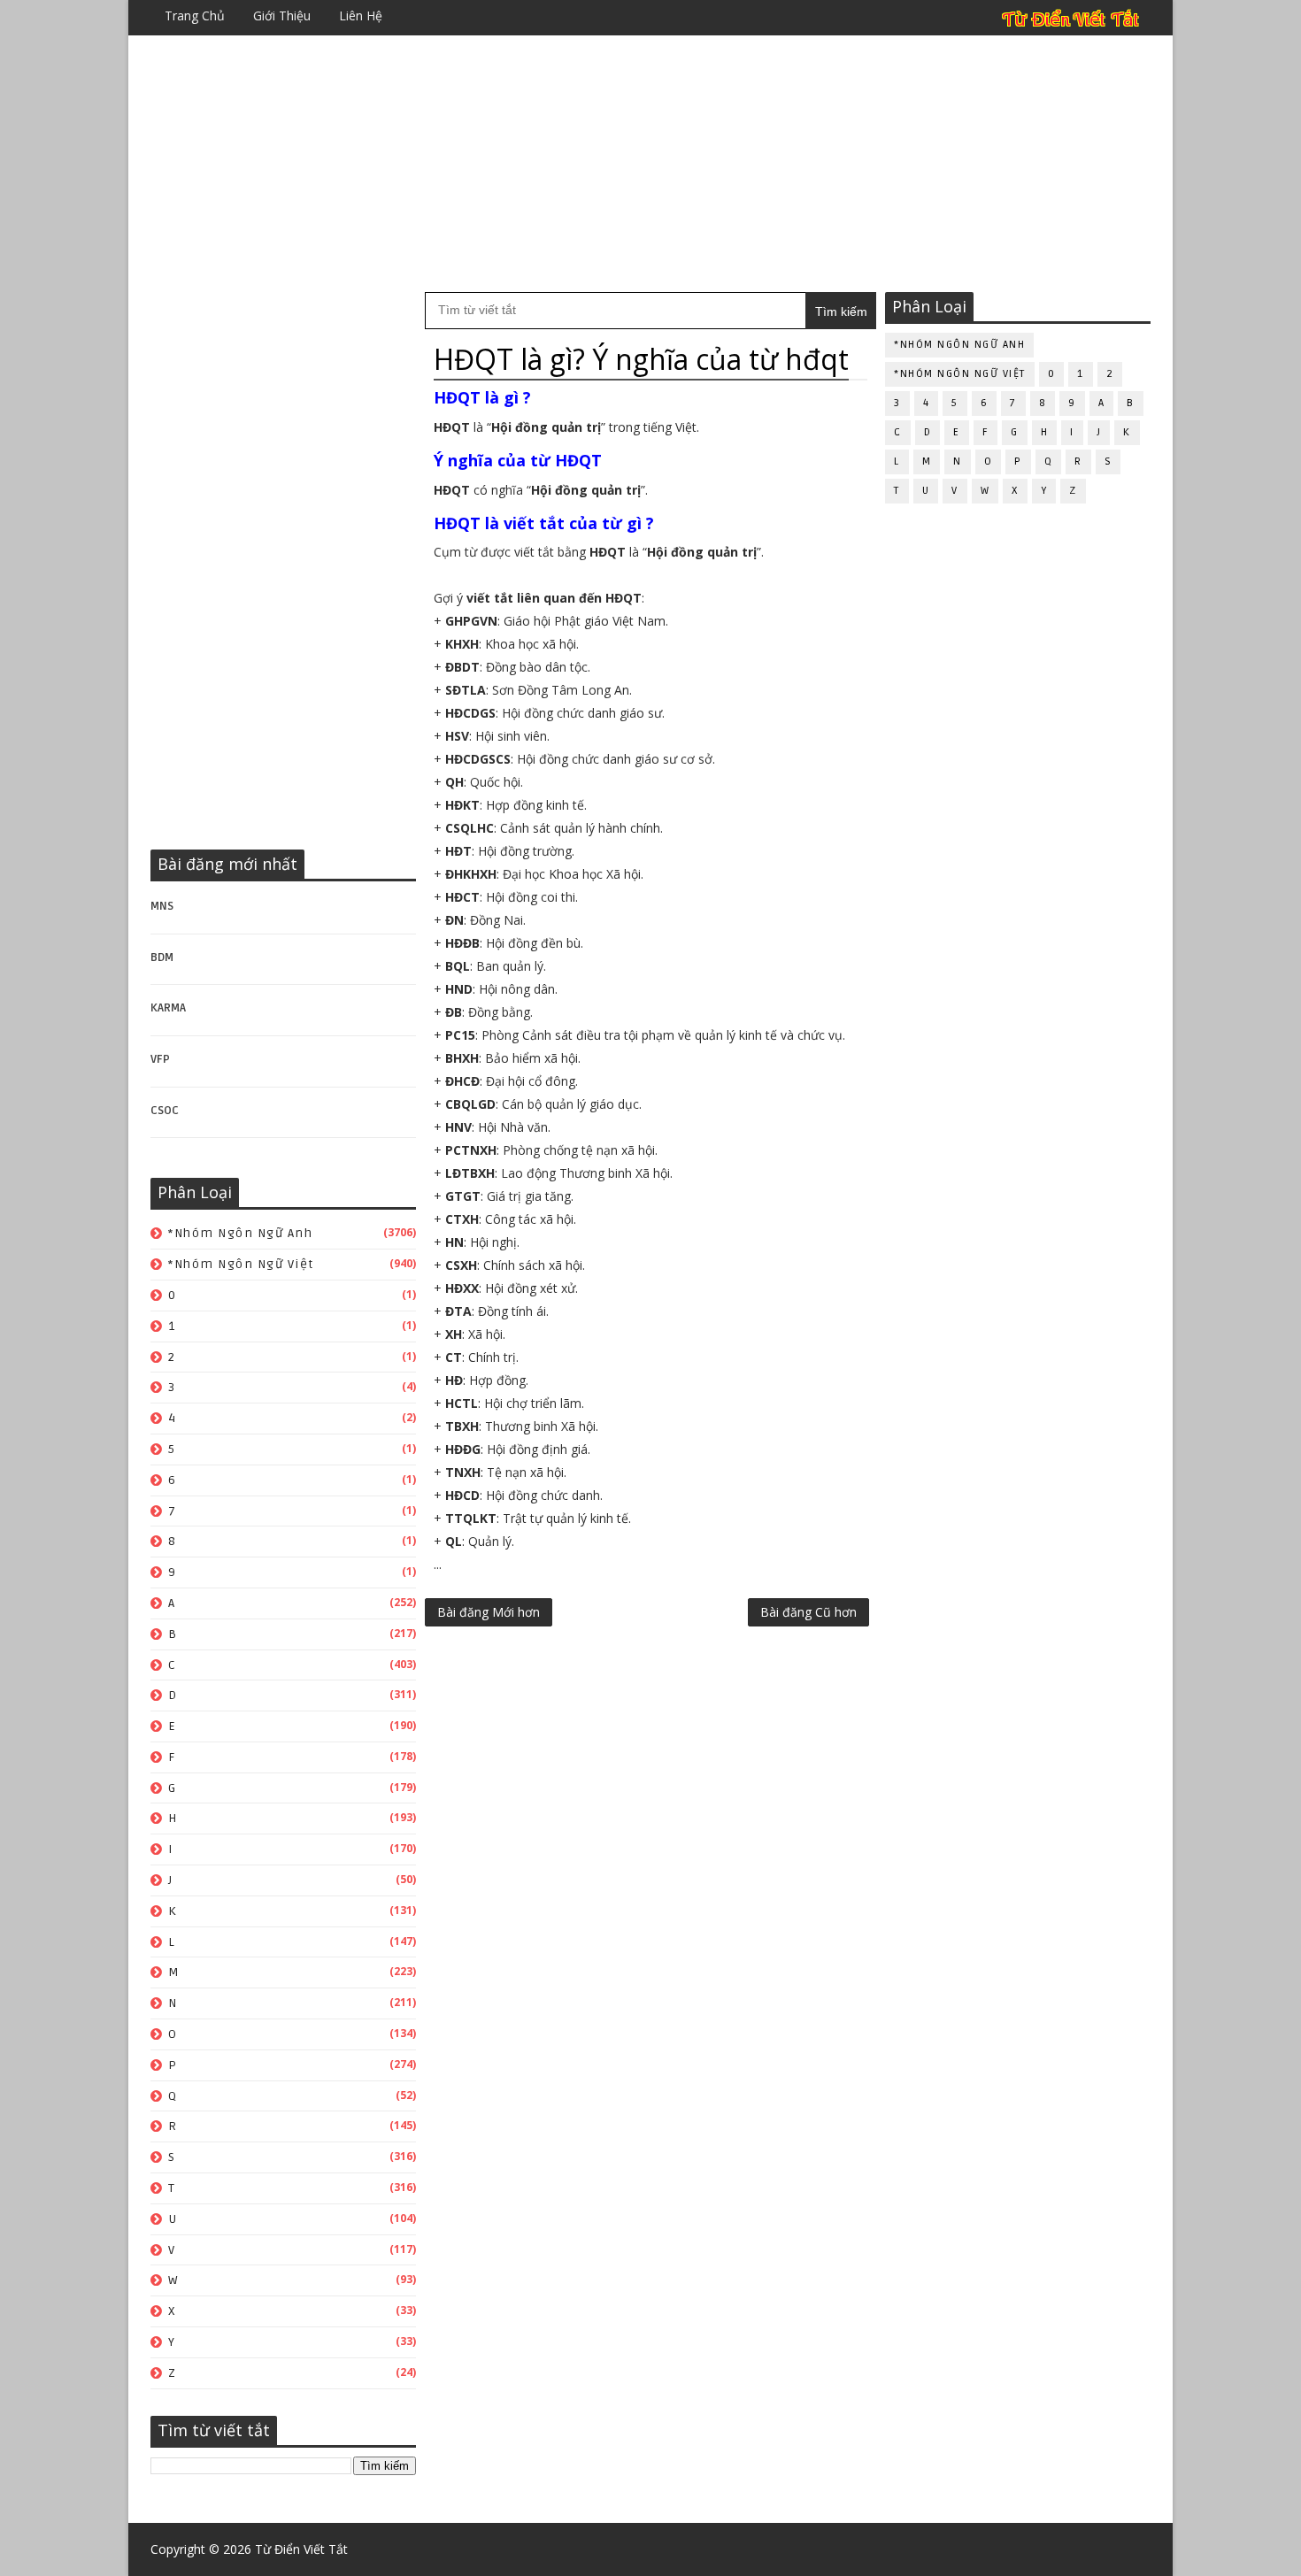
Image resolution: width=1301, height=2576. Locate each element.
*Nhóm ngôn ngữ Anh (240, 1233)
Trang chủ (195, 15)
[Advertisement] (650, 164)
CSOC (165, 1111)
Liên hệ (361, 15)
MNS (162, 906)
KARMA (168, 1008)
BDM (162, 957)
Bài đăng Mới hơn (489, 1612)
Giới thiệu (282, 15)
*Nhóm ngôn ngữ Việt (241, 1264)
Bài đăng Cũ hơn (808, 1612)
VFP (160, 1059)
